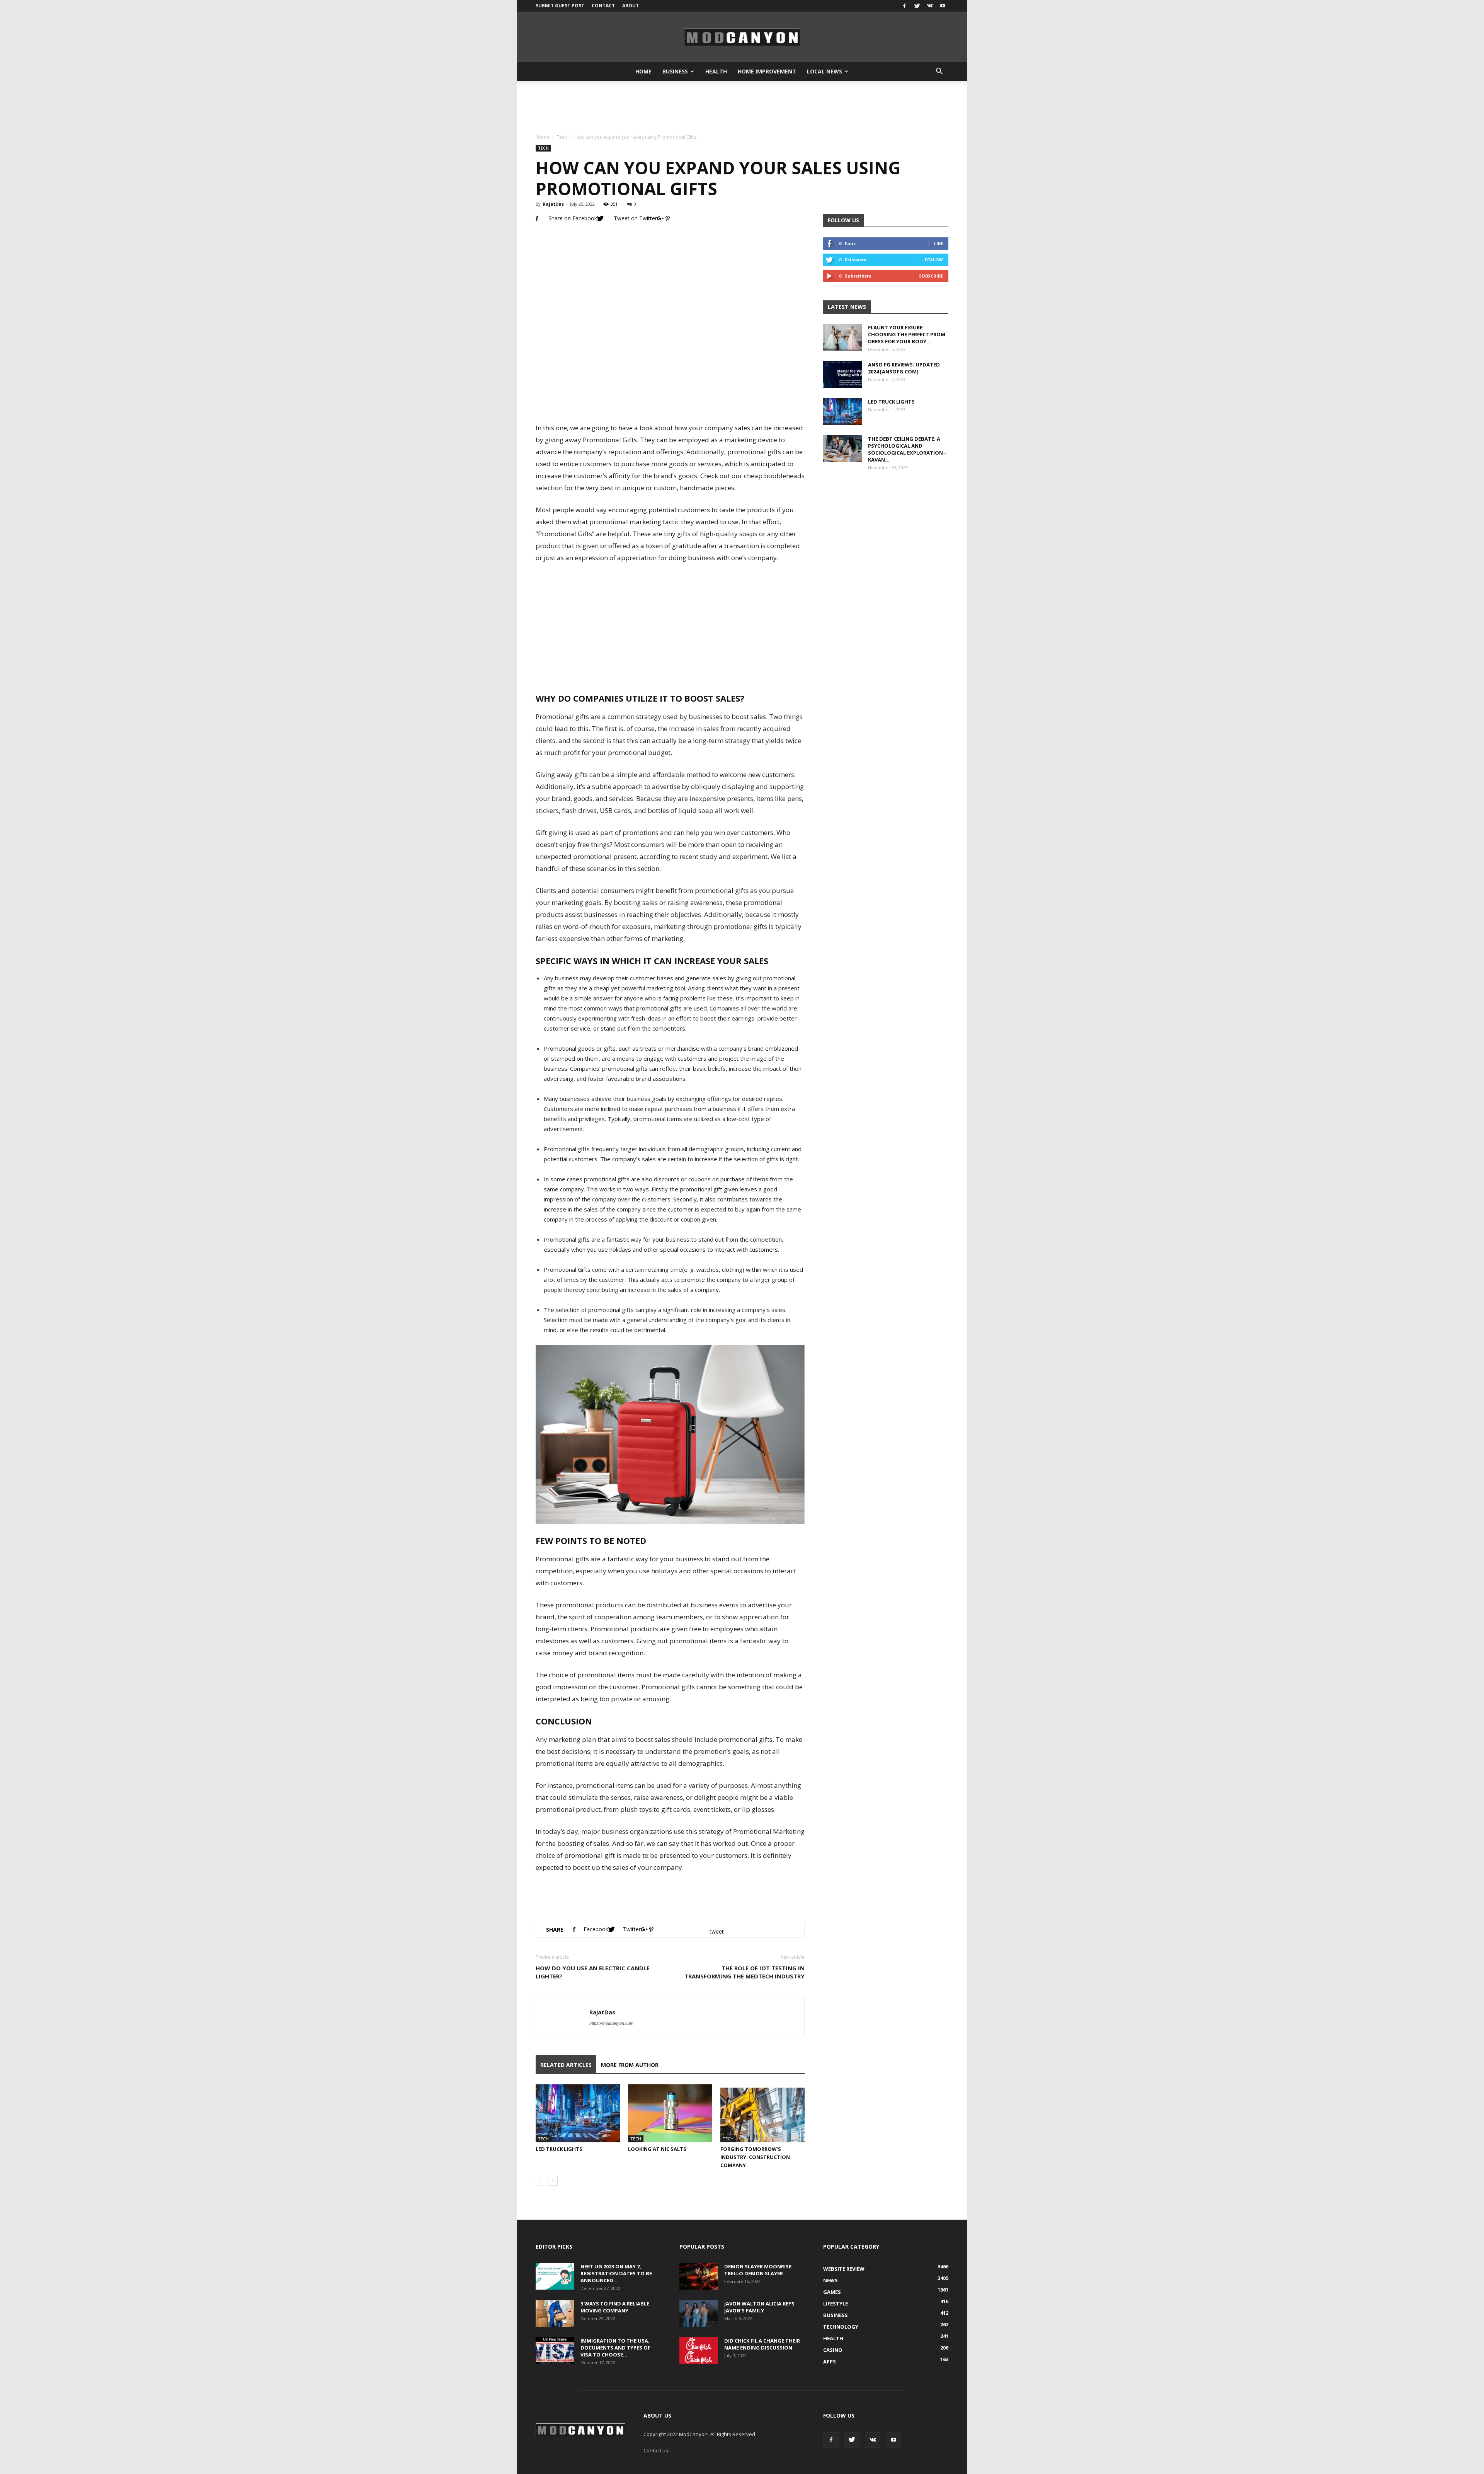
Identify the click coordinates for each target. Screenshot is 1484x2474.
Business (675, 71)
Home (643, 71)
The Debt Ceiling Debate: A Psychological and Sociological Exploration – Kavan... (907, 449)
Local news (825, 71)
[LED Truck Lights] (578, 2113)
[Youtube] (943, 6)
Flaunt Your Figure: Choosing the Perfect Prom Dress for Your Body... (907, 334)
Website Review (844, 2269)
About (631, 6)
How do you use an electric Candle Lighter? (593, 1972)
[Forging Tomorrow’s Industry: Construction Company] (762, 2113)
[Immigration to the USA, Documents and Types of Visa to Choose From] (555, 2350)
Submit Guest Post (560, 6)
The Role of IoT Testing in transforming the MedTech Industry (745, 1972)
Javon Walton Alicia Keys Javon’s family (759, 2307)
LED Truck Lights (559, 2149)
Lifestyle (836, 2304)
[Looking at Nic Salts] (670, 2113)
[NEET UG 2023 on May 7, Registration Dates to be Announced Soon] (555, 2276)
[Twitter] (917, 6)
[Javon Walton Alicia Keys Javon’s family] (699, 2313)
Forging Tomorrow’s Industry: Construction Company (755, 2157)
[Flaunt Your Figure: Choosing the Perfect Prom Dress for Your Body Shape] (842, 337)
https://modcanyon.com (611, 2023)
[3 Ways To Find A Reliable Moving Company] (555, 2313)
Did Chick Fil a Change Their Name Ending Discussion (762, 2344)
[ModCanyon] (742, 37)
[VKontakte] (930, 6)
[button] (939, 72)
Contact (603, 6)
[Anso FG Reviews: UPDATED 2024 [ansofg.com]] (842, 374)
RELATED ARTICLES (566, 2065)
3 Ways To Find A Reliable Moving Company (615, 2307)
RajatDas (553, 204)
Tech (562, 137)
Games (832, 2292)
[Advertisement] (742, 108)
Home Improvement (767, 71)
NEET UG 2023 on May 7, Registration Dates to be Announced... (616, 2273)
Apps (830, 2362)
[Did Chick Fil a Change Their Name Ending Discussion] (699, 2350)
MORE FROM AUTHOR (630, 2065)
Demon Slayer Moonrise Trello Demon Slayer (758, 2270)
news (830, 2280)
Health (716, 71)
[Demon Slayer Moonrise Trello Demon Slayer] (699, 2276)
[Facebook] (904, 6)
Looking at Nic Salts (657, 2149)
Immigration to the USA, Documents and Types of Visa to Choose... (615, 2348)
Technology (841, 2327)
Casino (833, 2350)
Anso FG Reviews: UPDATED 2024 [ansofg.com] (904, 368)
